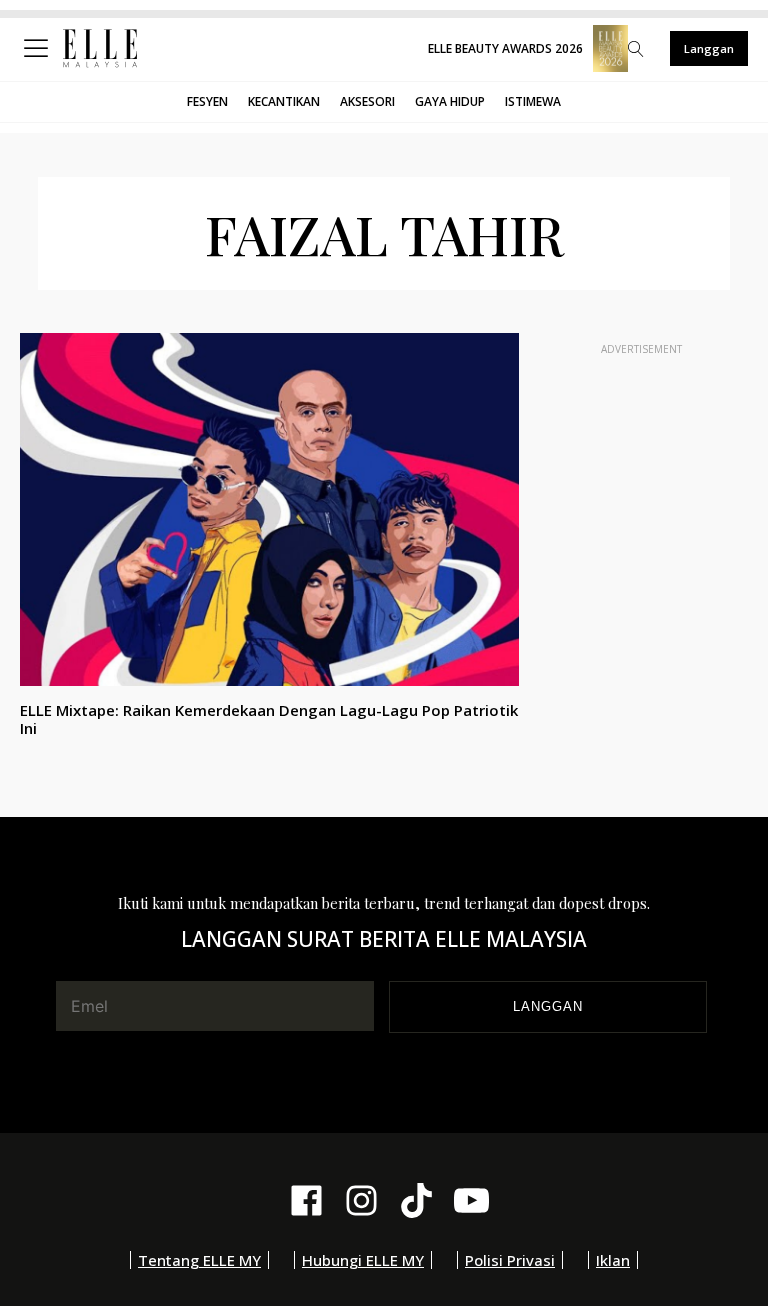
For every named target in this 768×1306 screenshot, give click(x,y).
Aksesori (367, 101)
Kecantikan (284, 101)
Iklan (613, 1260)
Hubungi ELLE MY (363, 1260)
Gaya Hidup (450, 101)
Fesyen (207, 101)
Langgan (709, 48)
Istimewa (533, 101)
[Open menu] (40, 49)
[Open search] (636, 49)
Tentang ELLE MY (199, 1260)
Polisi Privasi (510, 1260)
